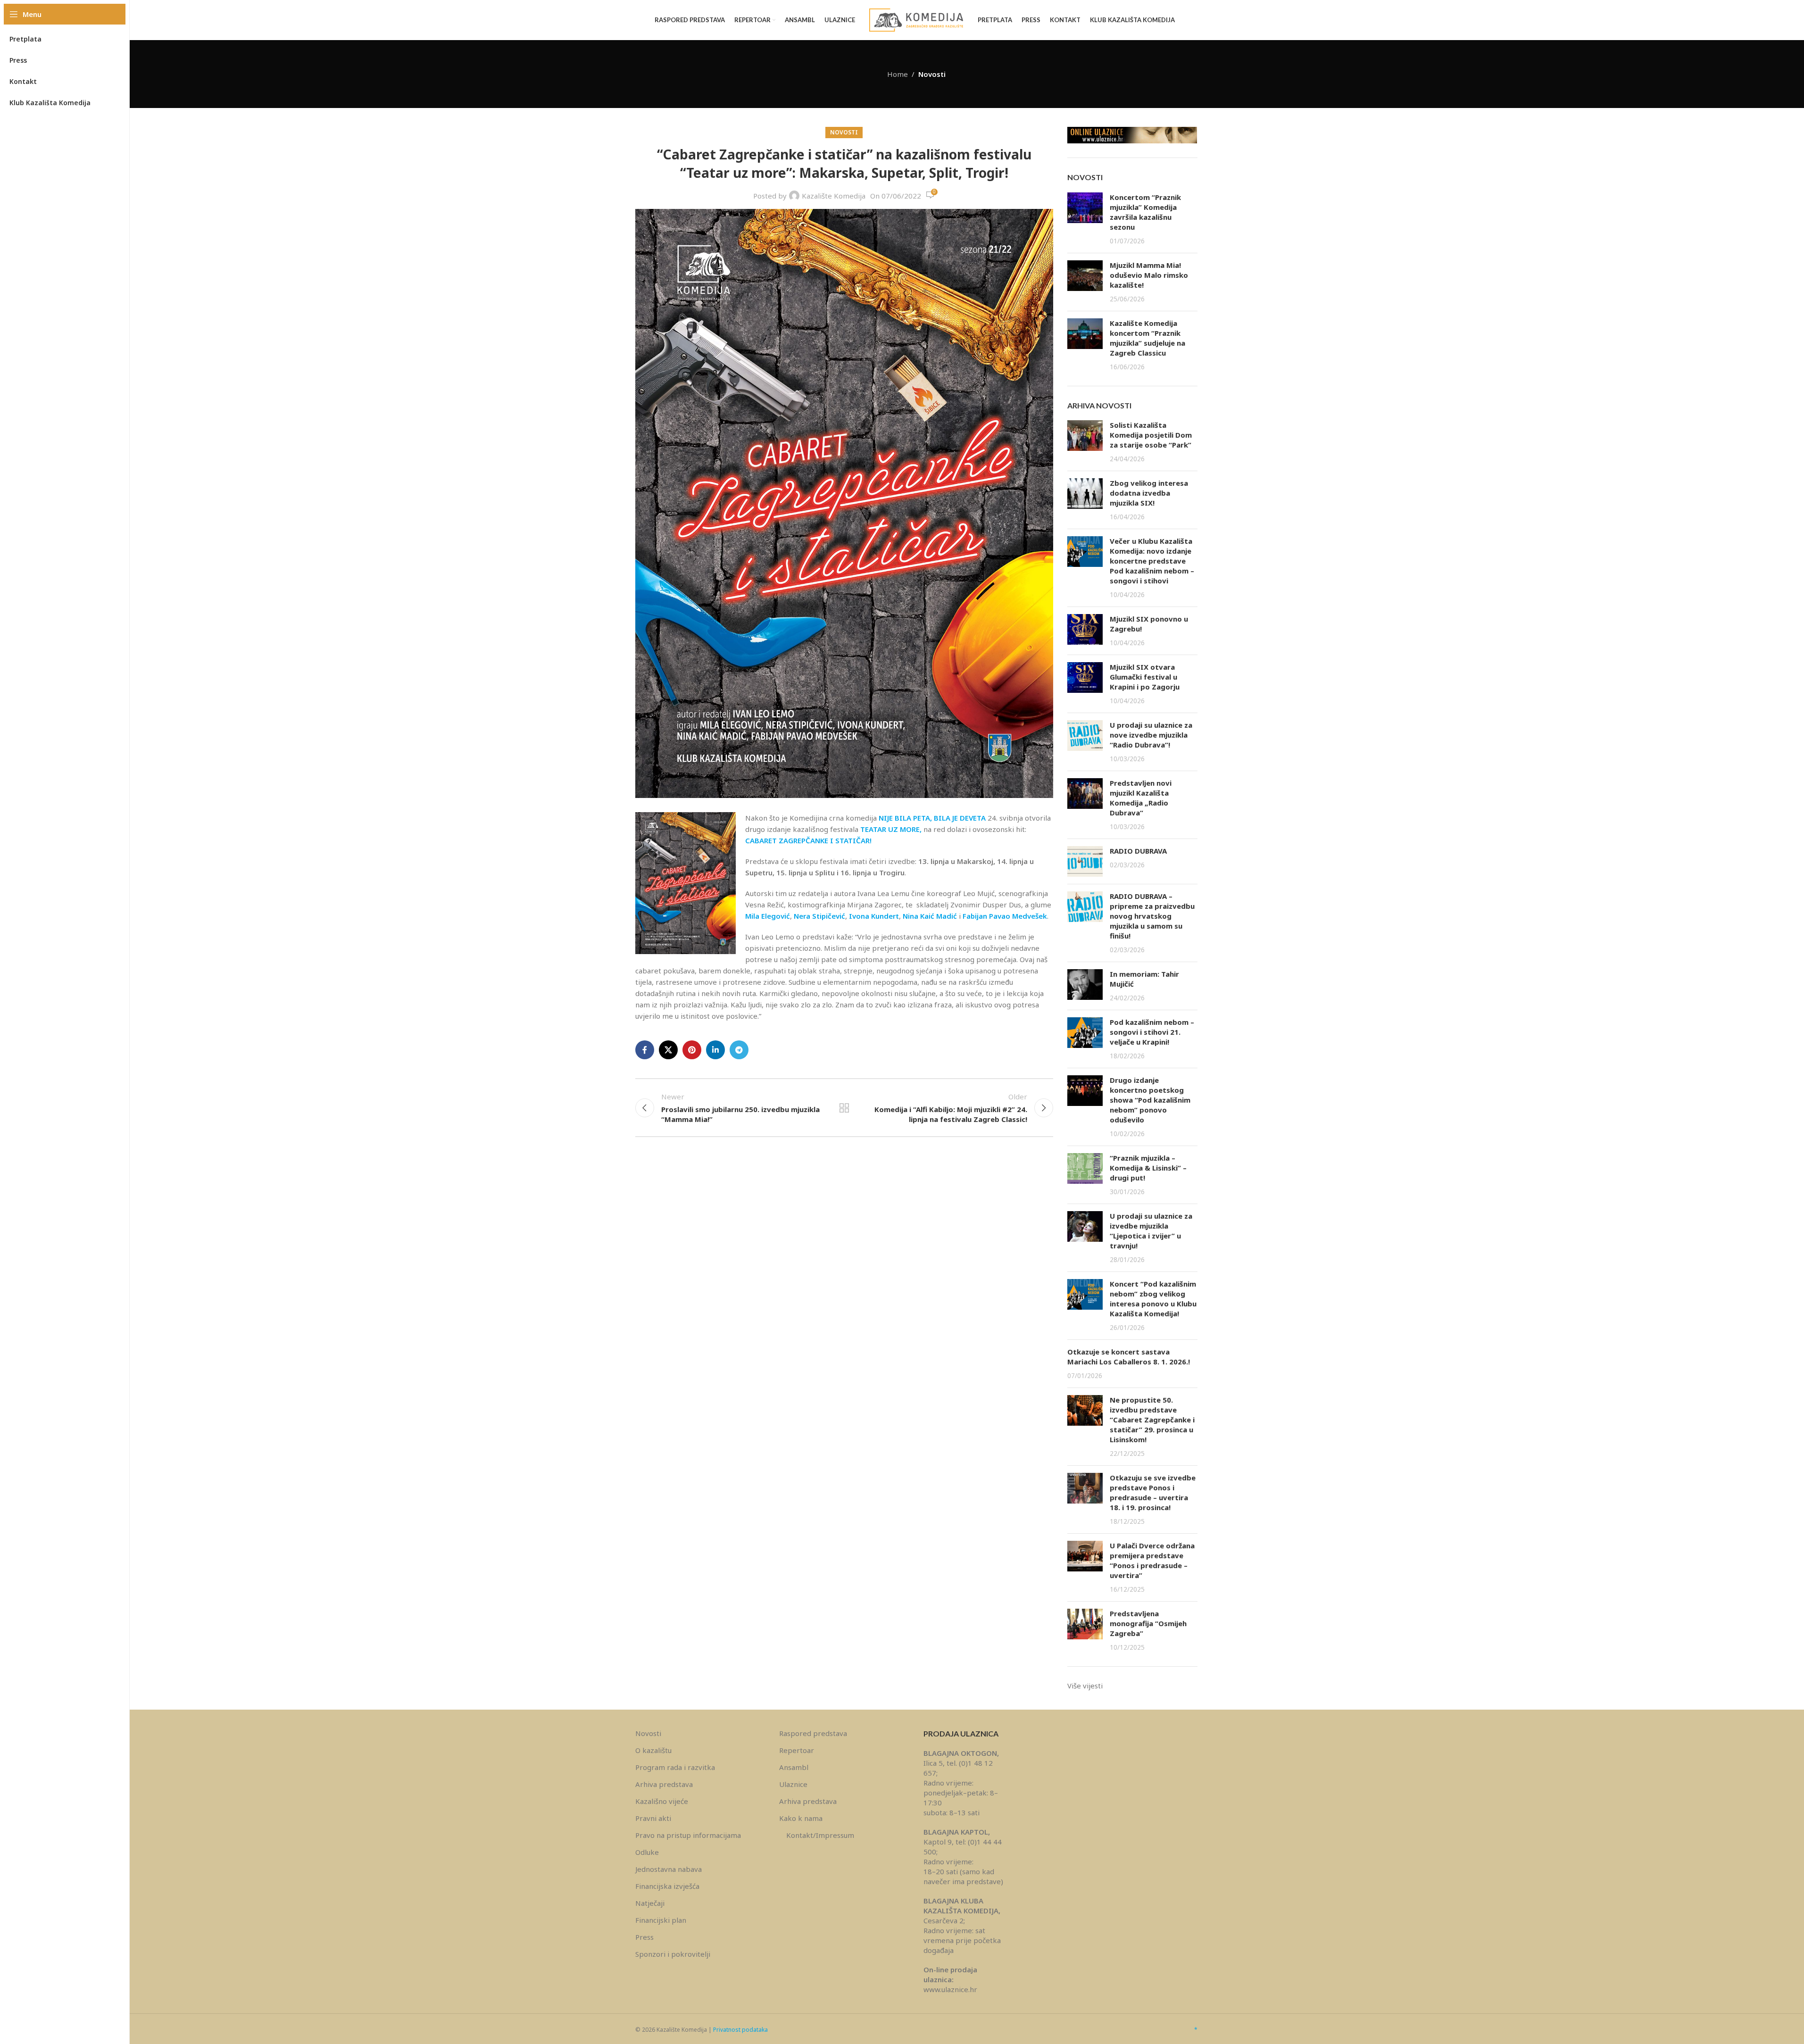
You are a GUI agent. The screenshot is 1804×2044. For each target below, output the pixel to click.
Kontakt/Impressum (820, 1835)
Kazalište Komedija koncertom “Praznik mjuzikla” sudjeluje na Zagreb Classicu (1147, 338)
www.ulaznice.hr (950, 1989)
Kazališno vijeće (662, 1801)
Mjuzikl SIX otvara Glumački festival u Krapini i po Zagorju (1145, 677)
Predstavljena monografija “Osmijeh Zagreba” (1148, 1623)
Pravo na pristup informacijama (688, 1835)
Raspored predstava (813, 1733)
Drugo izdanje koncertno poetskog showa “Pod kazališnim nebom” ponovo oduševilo (1150, 1100)
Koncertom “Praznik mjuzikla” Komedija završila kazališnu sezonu (1145, 212)
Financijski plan (661, 1920)
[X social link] (668, 1050)
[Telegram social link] (739, 1050)
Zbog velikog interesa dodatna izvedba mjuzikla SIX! (1149, 493)
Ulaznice (793, 1784)
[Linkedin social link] (715, 1050)
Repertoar (797, 1750)
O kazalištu (653, 1750)
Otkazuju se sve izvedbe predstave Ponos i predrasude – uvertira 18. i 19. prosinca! (1153, 1492)
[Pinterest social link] (692, 1050)
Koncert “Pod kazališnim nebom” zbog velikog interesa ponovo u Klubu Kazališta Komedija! (1153, 1299)
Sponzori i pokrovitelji (673, 1954)
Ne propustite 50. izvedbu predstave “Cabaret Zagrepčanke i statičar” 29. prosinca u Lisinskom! (1152, 1420)
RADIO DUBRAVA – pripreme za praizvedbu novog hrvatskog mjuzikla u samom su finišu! (1152, 916)
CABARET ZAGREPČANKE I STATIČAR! (808, 840)
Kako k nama (801, 1818)
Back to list (844, 1108)
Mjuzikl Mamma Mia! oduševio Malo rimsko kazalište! (1149, 275)
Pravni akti (653, 1818)
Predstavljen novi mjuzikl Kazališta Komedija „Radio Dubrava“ (1141, 798)
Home (898, 74)
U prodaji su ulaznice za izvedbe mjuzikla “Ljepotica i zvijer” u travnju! (1151, 1231)
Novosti (932, 74)
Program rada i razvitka (675, 1767)
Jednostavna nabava (669, 1869)
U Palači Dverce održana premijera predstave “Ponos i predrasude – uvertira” (1152, 1560)
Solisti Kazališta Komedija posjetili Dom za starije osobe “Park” (1151, 435)
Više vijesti (1085, 1686)
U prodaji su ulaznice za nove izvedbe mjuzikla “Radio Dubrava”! (1151, 735)
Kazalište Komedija (834, 196)
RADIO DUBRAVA (1138, 851)
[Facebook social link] (645, 1050)
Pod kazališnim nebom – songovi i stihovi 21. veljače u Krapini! (1152, 1032)
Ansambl (794, 1767)
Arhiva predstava (664, 1784)
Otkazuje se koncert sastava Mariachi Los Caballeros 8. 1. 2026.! (1129, 1357)
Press (644, 1937)
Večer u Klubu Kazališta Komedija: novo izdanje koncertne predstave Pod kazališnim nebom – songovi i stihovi (1152, 561)
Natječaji (650, 1903)
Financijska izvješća (667, 1886)
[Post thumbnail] (1085, 219)
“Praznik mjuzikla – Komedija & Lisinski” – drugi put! (1148, 1168)
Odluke (647, 1852)
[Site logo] (916, 19)
